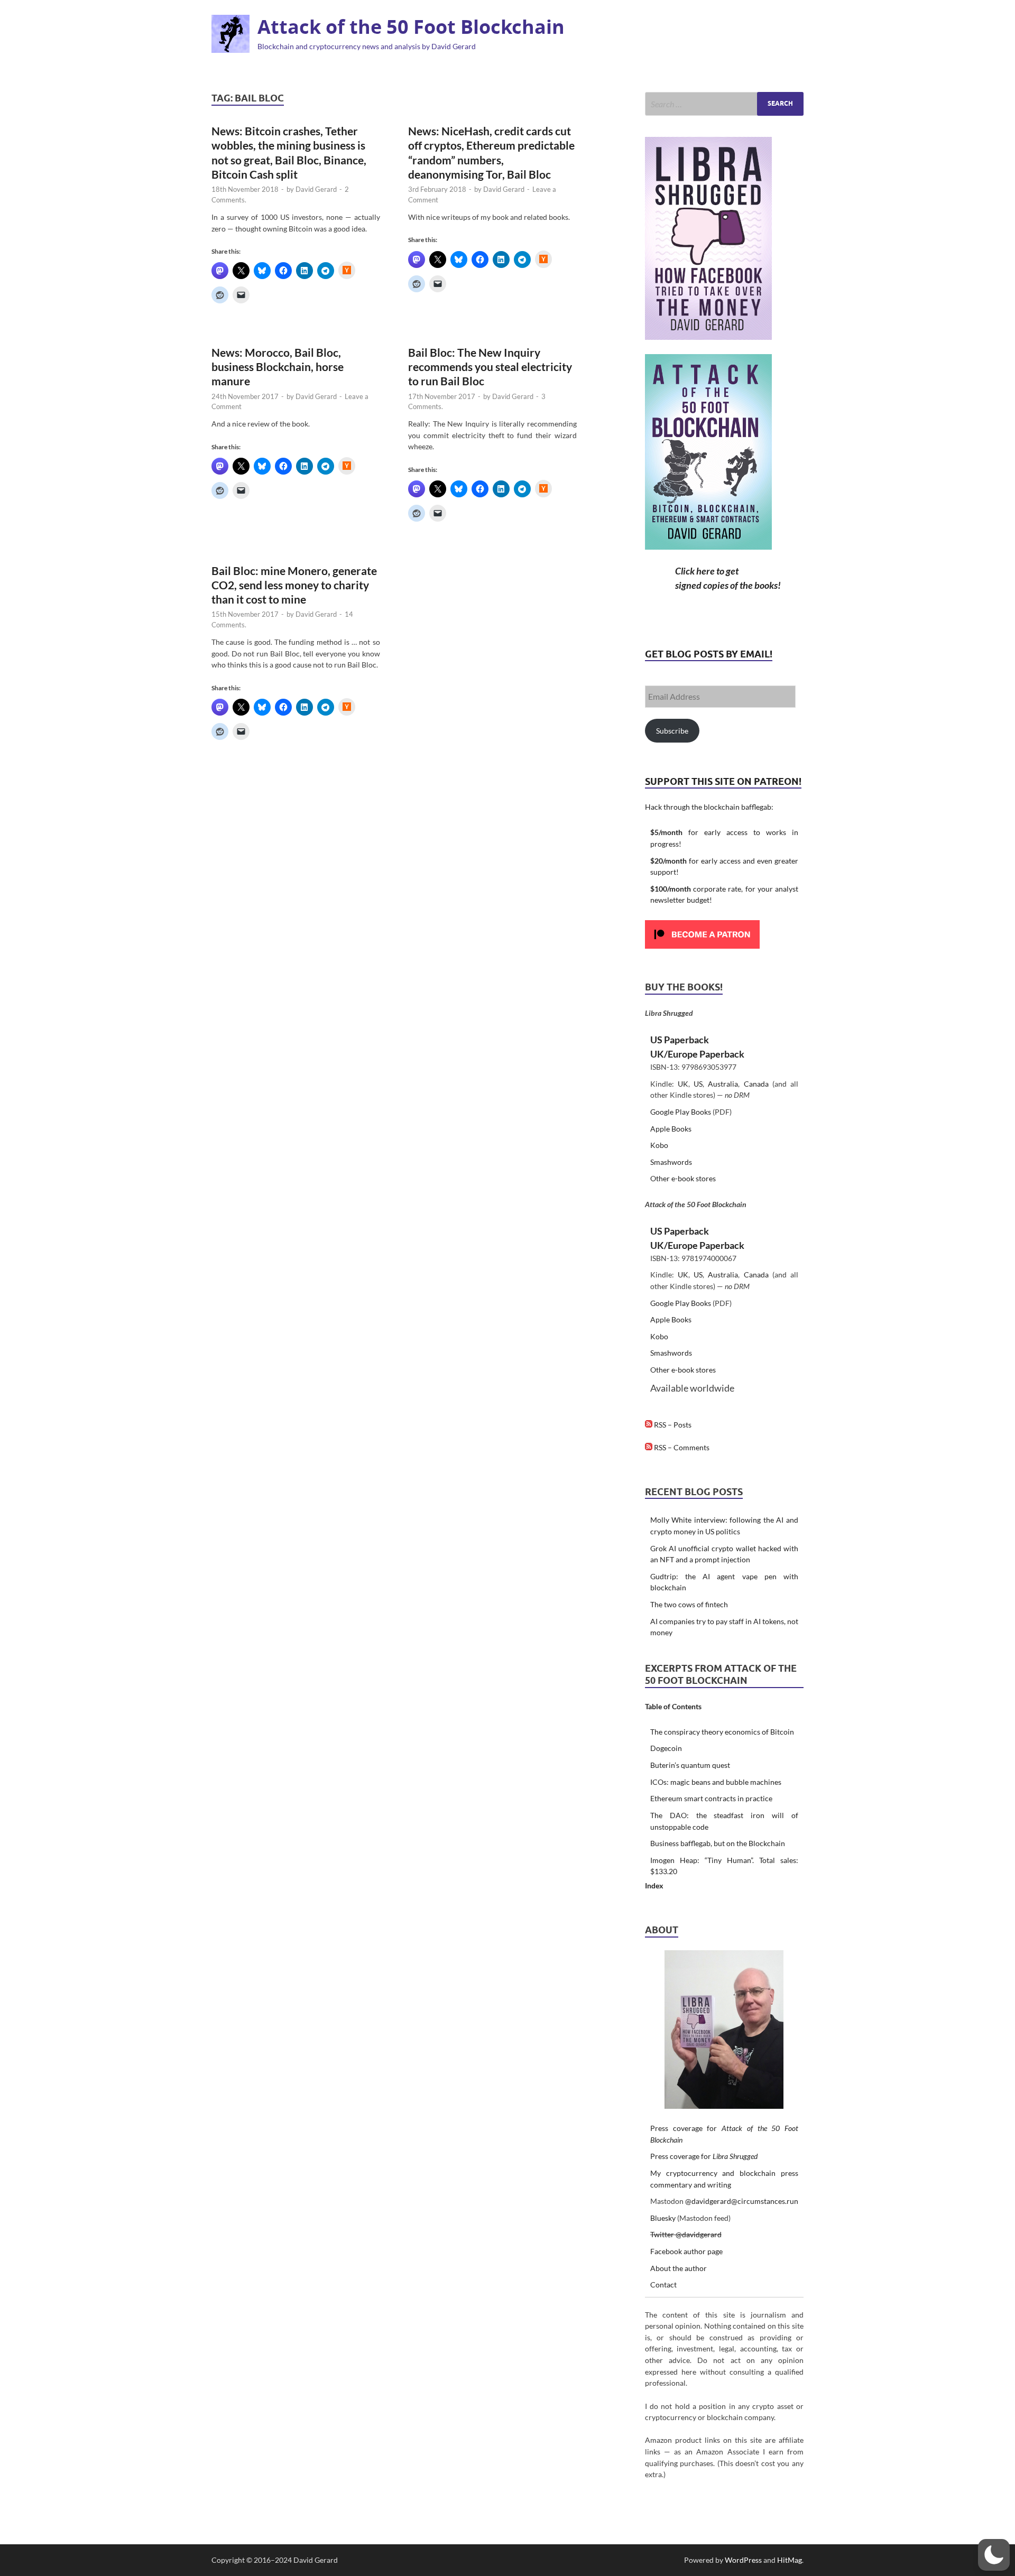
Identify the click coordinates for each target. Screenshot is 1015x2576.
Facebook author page (686, 2251)
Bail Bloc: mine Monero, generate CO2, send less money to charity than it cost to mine (294, 585)
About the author (679, 2268)
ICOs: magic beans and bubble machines (716, 1782)
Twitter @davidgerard (686, 2234)
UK (683, 1084)
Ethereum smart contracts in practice (711, 1798)
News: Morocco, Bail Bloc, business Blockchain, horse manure (278, 367)
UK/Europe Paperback (697, 1054)
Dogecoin (666, 1748)
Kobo (659, 1145)
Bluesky (663, 2218)
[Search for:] (724, 104)
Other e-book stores (683, 1178)
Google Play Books (681, 1112)
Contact (663, 2285)
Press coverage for (704, 2156)
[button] (994, 2555)
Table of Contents (673, 1706)
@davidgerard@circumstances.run (742, 2201)
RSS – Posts (672, 1425)
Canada (756, 1084)
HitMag (790, 2560)
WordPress (743, 2560)
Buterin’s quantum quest (690, 1765)
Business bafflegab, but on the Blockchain (718, 1843)
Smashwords (671, 1162)
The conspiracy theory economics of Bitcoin (722, 1732)
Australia (723, 1084)
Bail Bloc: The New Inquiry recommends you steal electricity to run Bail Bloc (490, 367)
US (698, 1084)
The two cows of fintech (689, 1604)
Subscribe (672, 731)
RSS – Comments (681, 1447)
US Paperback (680, 1040)
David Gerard (316, 189)
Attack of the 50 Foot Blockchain (411, 27)
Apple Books (671, 1129)
